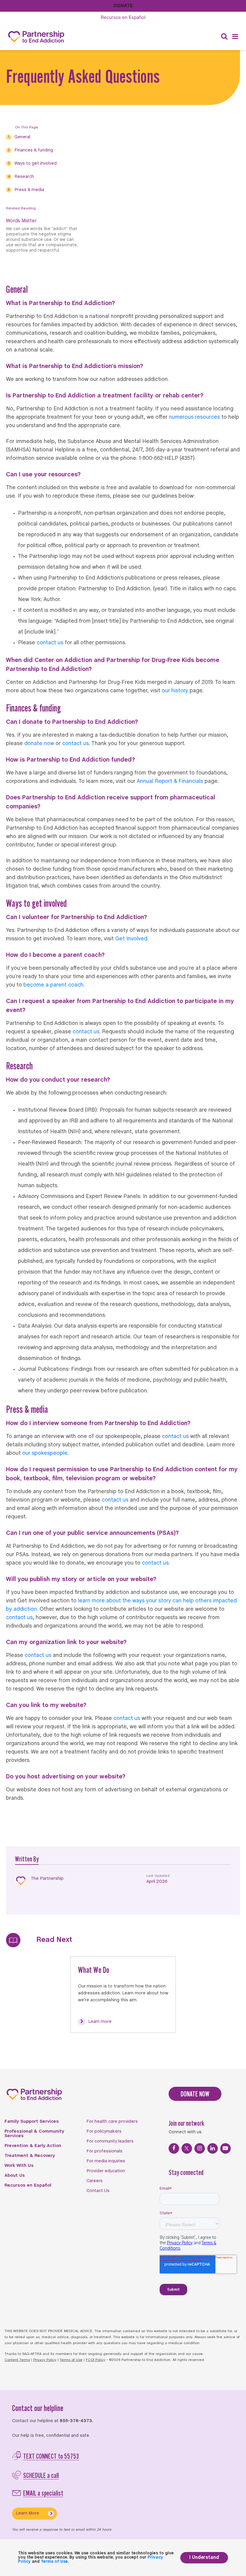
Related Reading (21, 208)
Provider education (106, 2171)
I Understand (204, 2558)
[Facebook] (174, 2148)
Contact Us (98, 2191)
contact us (50, 643)
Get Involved (131, 939)
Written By (27, 1859)
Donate (123, 6)
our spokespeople (45, 1453)
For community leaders (110, 2141)
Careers (94, 2181)
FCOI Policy (96, 2360)
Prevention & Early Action (33, 2146)
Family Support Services (32, 2122)
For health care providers (112, 2122)
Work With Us (19, 2166)
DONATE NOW (195, 2094)
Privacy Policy (45, 2360)
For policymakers (104, 2131)
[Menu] (235, 37)
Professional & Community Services (34, 2134)
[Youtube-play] (225, 2148)
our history (175, 691)
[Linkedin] (213, 2148)
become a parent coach (53, 985)
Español (123, 17)
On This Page (27, 127)
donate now (39, 744)
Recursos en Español (28, 2185)
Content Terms (17, 2360)
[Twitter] (187, 2148)
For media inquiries (106, 2161)
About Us (15, 2176)
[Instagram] (200, 2148)
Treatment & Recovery (30, 2156)
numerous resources (194, 417)
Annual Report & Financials (170, 782)
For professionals (104, 2151)
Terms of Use (71, 2360)
